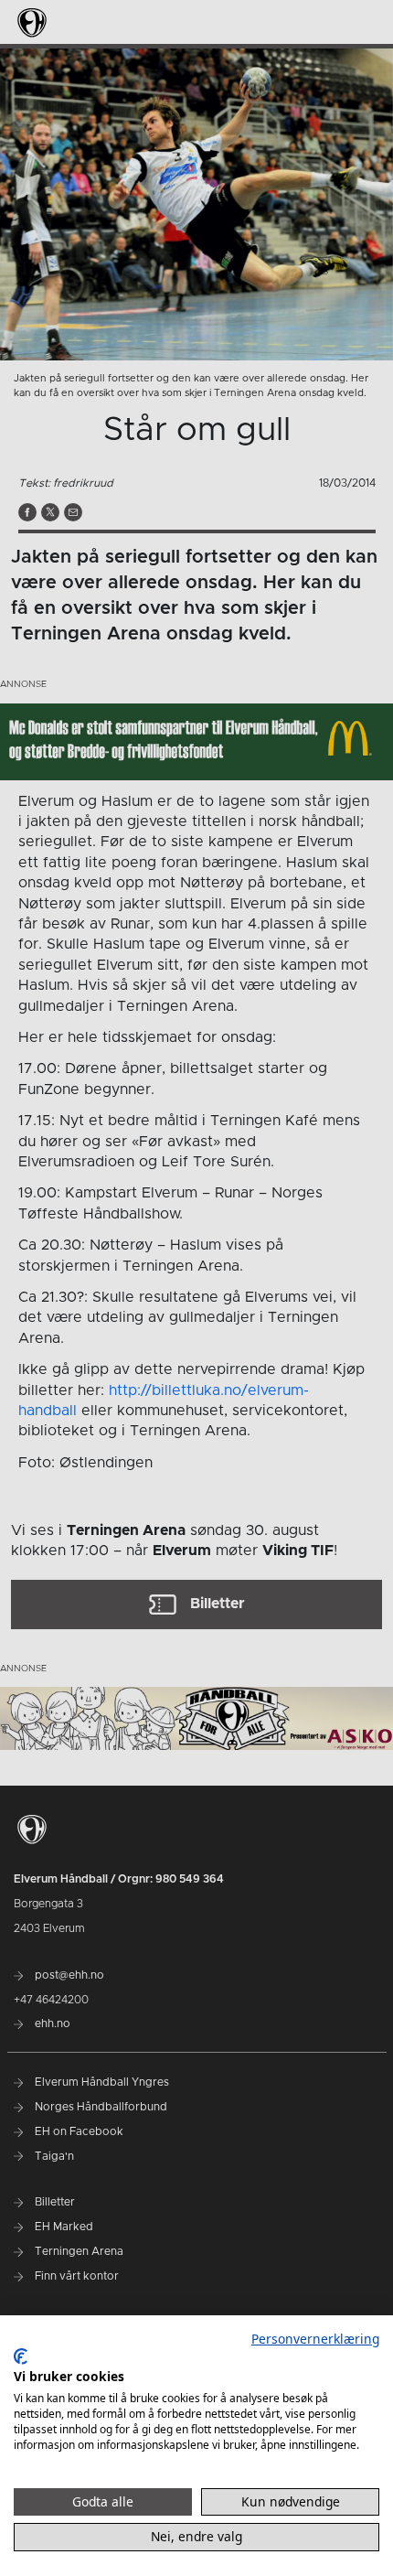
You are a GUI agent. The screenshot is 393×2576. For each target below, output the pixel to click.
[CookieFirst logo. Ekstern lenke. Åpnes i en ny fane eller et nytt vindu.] (21, 2356)
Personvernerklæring (315, 2339)
